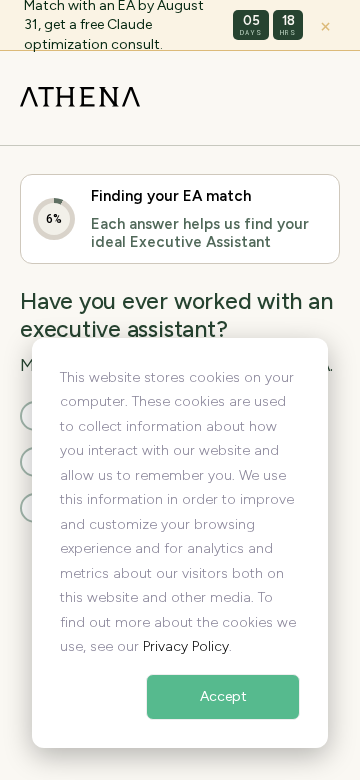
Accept (223, 696)
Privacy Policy (186, 646)
